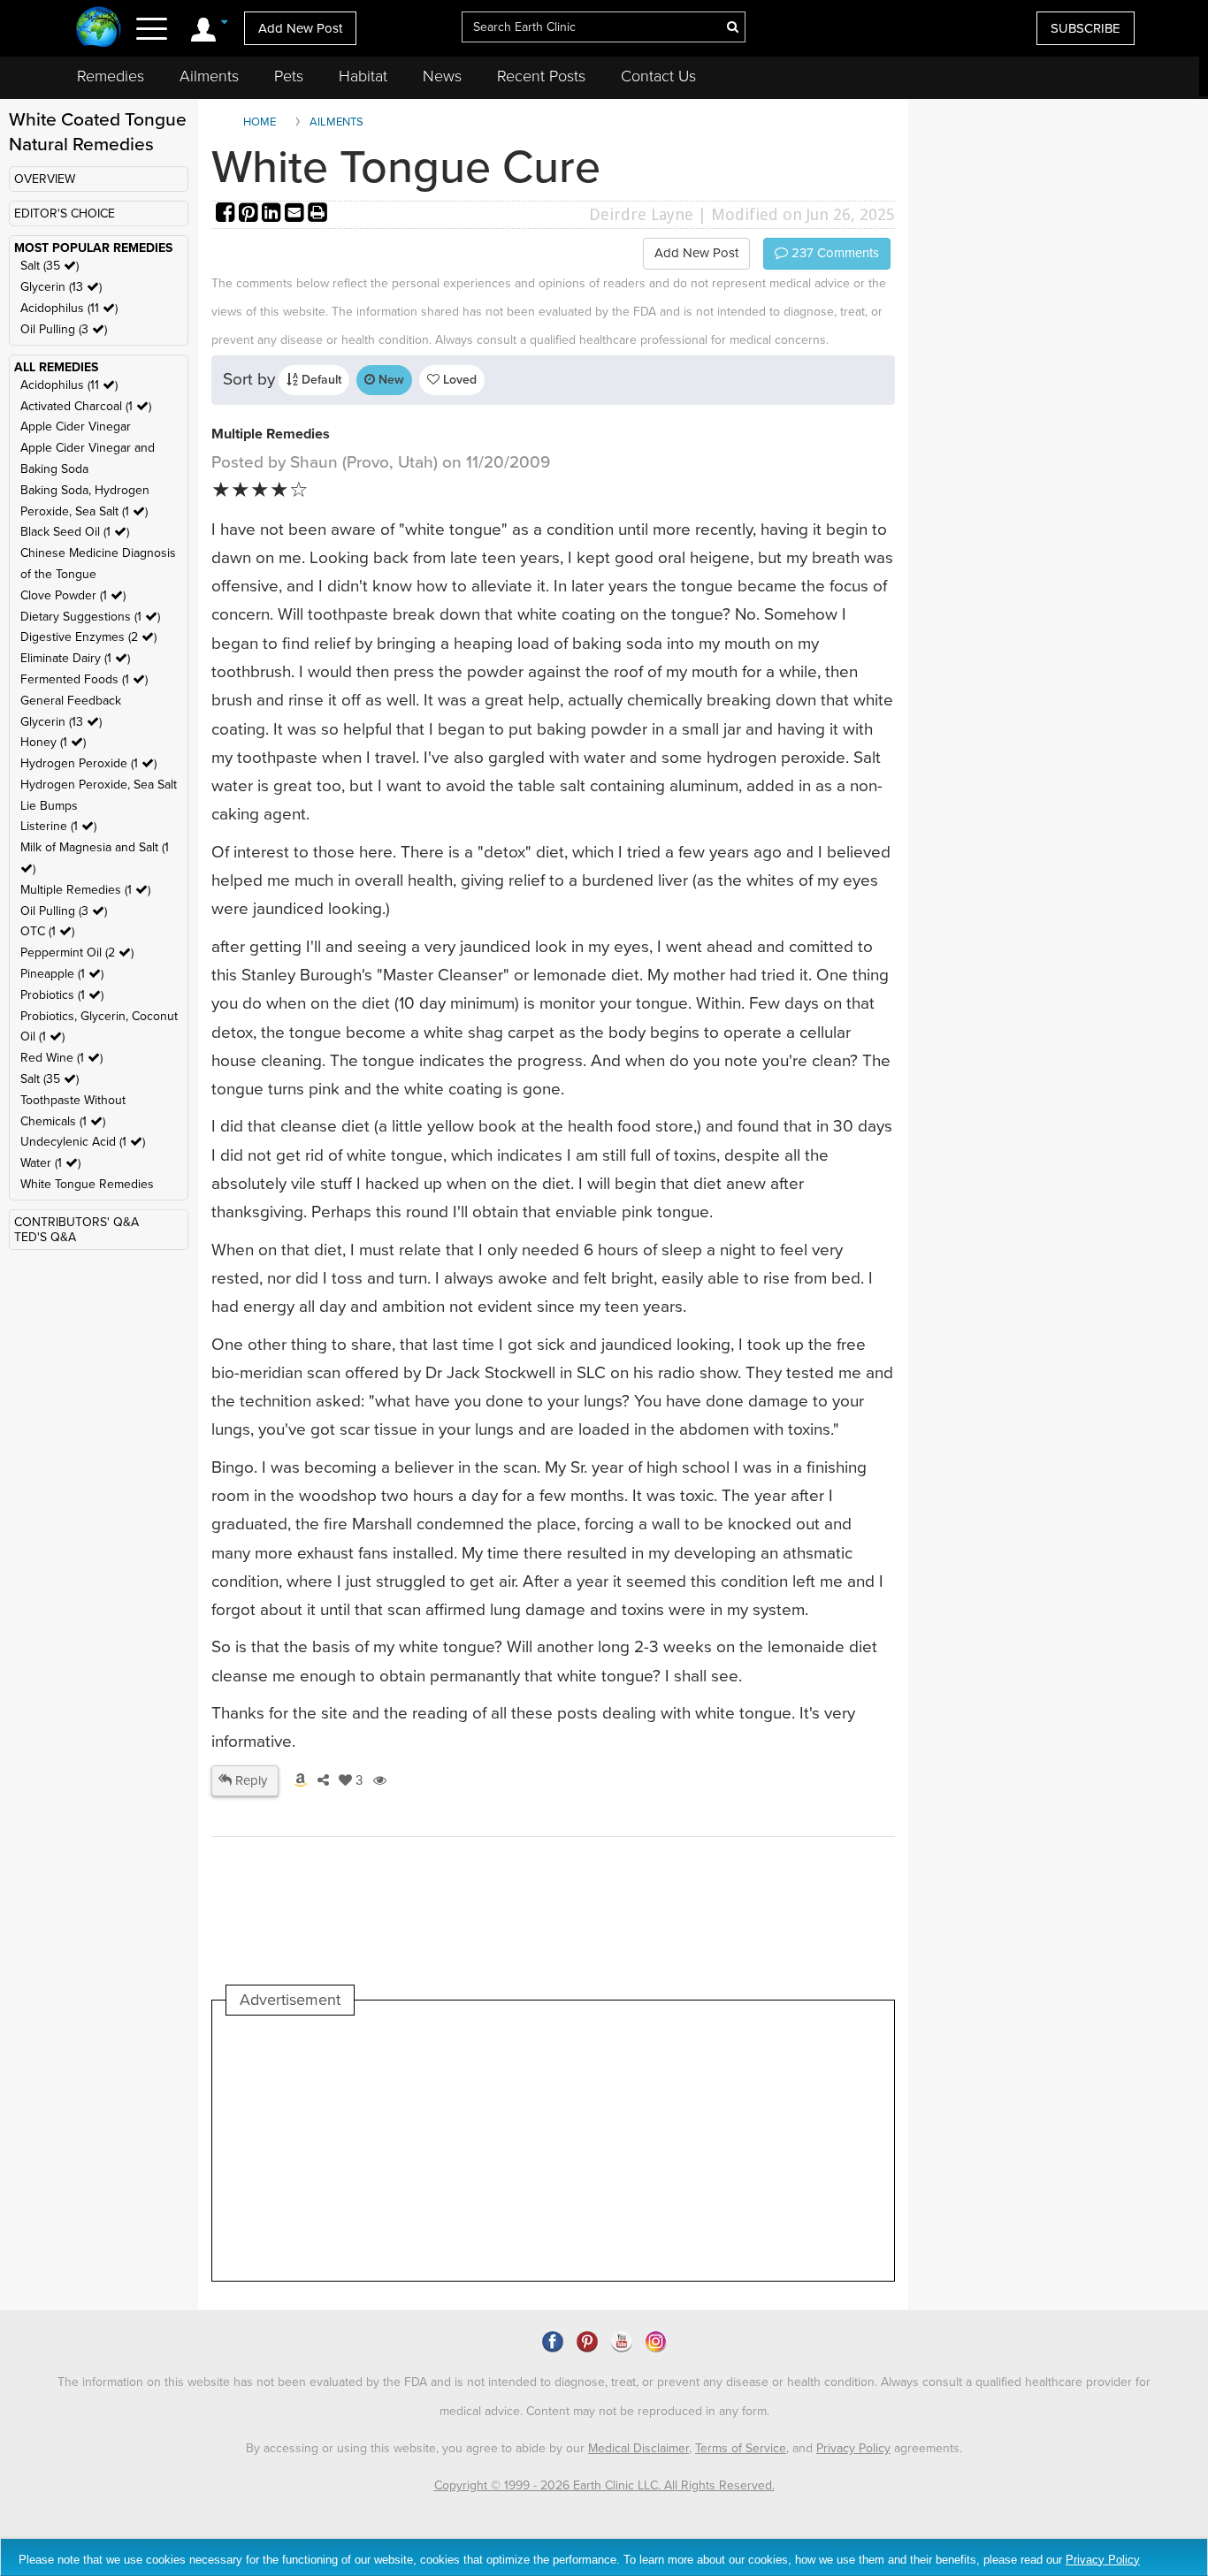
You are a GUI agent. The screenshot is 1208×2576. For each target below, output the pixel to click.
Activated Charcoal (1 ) (86, 406)
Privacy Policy (853, 2448)
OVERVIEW (45, 179)
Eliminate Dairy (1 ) (75, 658)
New (390, 380)
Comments (833, 253)
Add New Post (300, 28)
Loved (458, 380)
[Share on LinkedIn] (273, 214)
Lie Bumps (49, 806)
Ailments (209, 76)
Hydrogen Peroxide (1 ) (88, 763)
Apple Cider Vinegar (76, 427)
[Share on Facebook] (227, 214)
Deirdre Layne (641, 214)
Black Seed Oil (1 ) (75, 532)
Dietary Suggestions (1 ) (90, 617)
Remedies (111, 76)
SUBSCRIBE (1086, 28)
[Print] (317, 214)
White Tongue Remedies (87, 1184)
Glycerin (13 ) (61, 287)
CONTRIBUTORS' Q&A (76, 1222)
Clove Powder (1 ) (73, 595)
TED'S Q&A (45, 1237)
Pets (289, 76)
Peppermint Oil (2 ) (77, 953)
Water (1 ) (50, 1163)
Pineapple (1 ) (62, 974)
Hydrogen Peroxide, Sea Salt (99, 785)
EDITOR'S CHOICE (65, 213)
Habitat (363, 76)
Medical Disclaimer (638, 2448)
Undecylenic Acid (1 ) (83, 1142)
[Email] (296, 214)
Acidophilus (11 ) (69, 308)
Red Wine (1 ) (61, 1058)
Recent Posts (541, 76)
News (442, 76)
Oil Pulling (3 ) (64, 329)
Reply (249, 1780)
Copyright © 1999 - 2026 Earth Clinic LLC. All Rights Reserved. (604, 2485)
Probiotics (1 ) (62, 995)
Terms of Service (741, 2448)
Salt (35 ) (50, 266)
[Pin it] (250, 214)
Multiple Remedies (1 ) (85, 890)
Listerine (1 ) (58, 826)
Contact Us (658, 76)
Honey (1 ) (53, 742)
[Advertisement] (548, 2148)
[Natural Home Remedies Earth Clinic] (99, 29)
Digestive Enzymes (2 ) (88, 637)
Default (320, 380)
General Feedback (71, 701)
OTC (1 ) (47, 931)
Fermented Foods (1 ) (84, 679)
